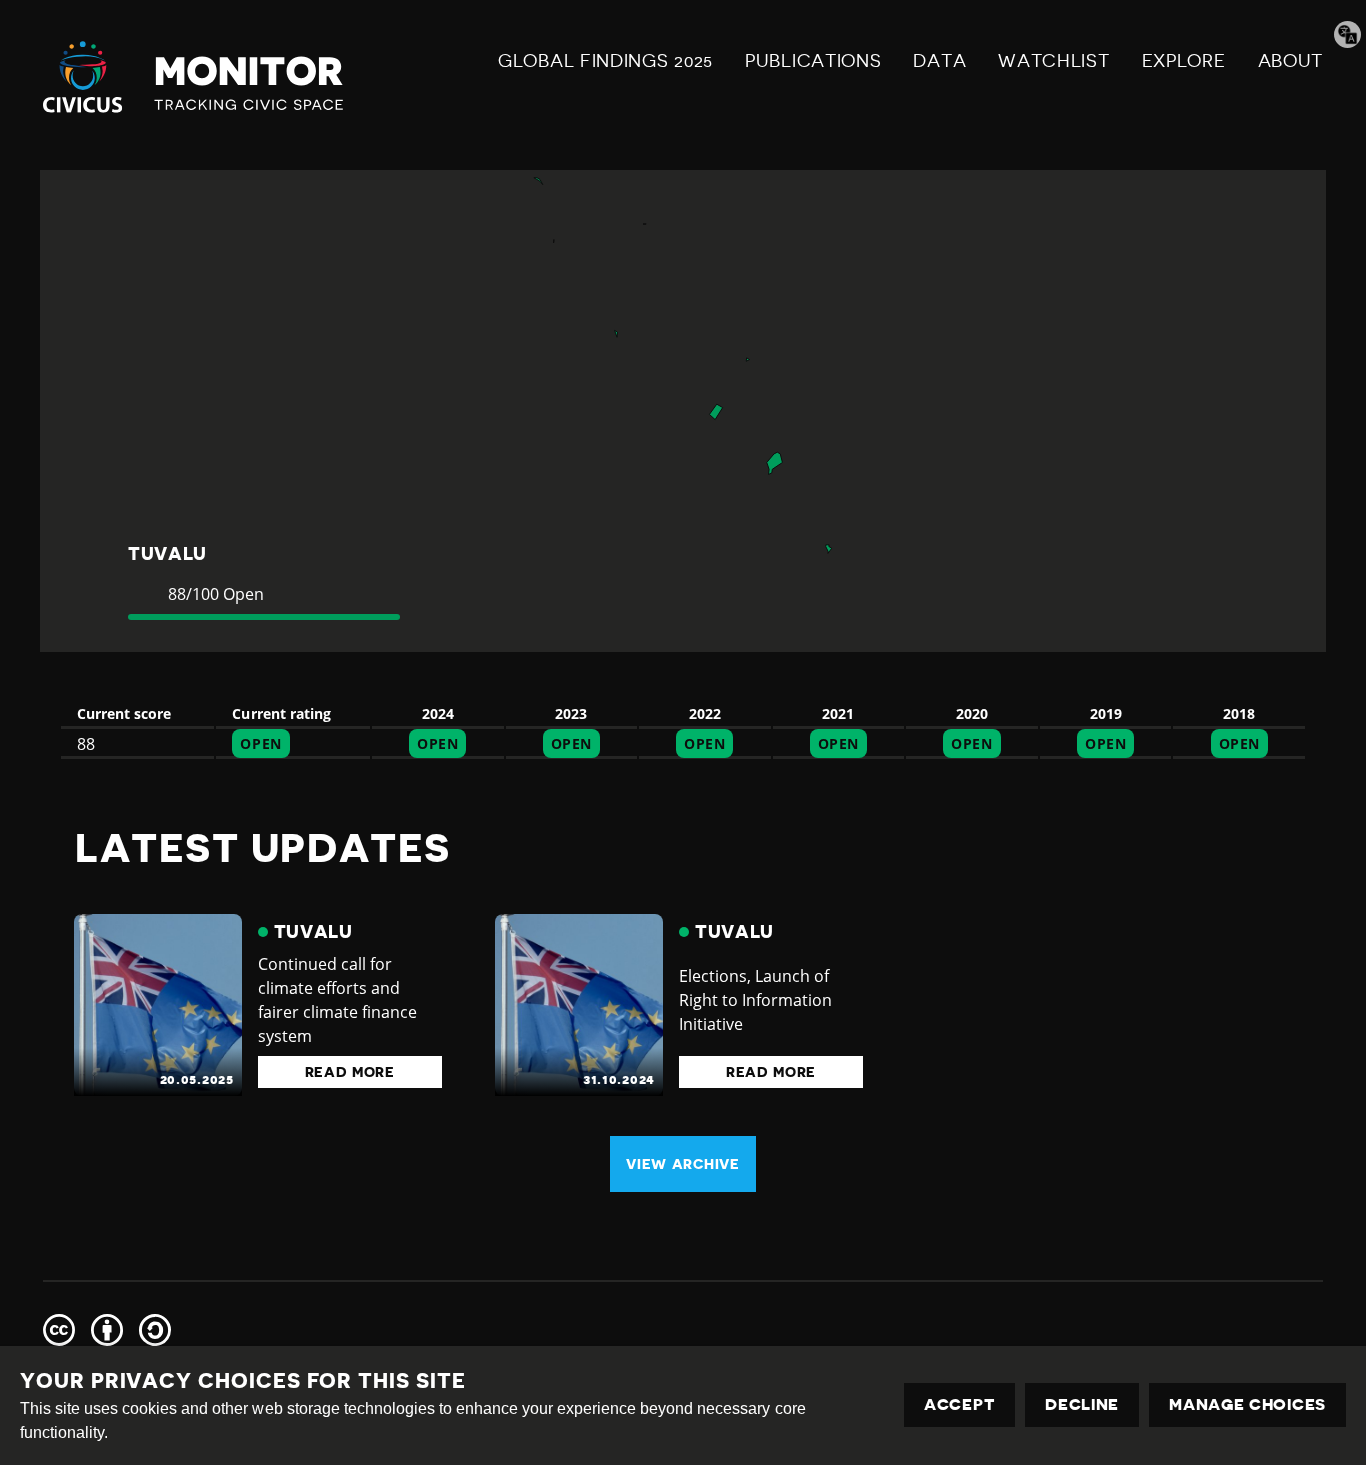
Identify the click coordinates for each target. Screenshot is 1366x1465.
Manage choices (1247, 1405)
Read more (350, 1072)
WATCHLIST (1053, 61)
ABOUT (1291, 61)
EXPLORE (1184, 61)
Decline (1082, 1405)
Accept (959, 1405)
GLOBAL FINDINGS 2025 (605, 61)
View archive (682, 1164)
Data (939, 61)
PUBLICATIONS (813, 61)
